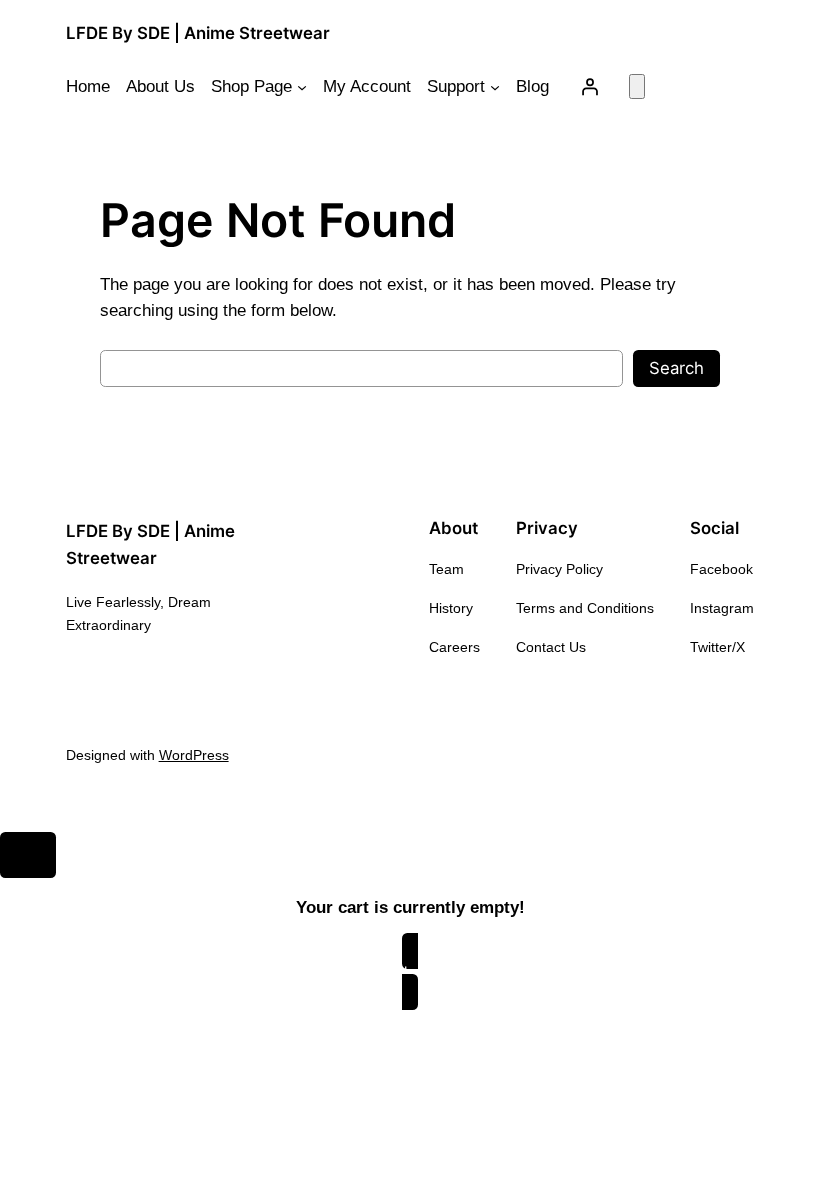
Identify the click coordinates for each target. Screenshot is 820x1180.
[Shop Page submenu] (302, 87)
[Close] (28, 855)
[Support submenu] (495, 87)
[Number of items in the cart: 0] (637, 86)
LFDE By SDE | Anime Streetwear (198, 33)
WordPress (194, 755)
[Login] (589, 87)
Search (676, 368)
